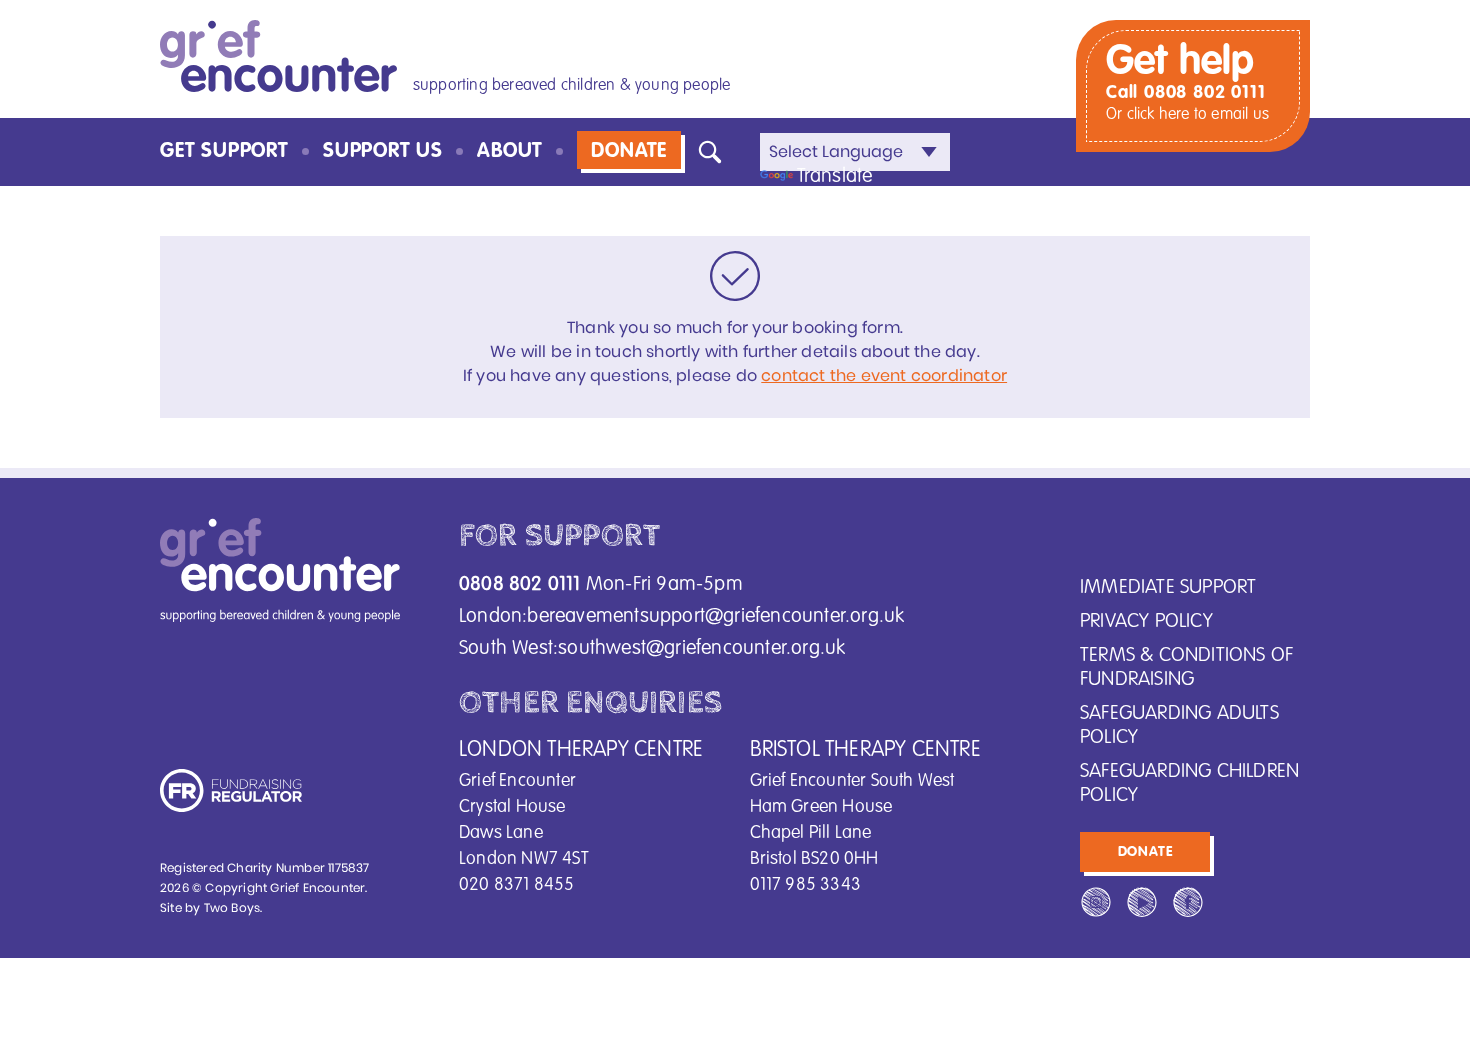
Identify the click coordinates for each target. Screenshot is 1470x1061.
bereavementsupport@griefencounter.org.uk (715, 617)
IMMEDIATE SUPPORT (1168, 588)
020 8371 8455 (517, 885)
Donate (1145, 852)
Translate (835, 176)
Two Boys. (233, 907)
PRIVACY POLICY (1146, 622)
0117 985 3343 (806, 885)
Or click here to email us (1187, 115)
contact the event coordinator (884, 375)
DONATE (629, 152)
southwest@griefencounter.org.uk (701, 649)
